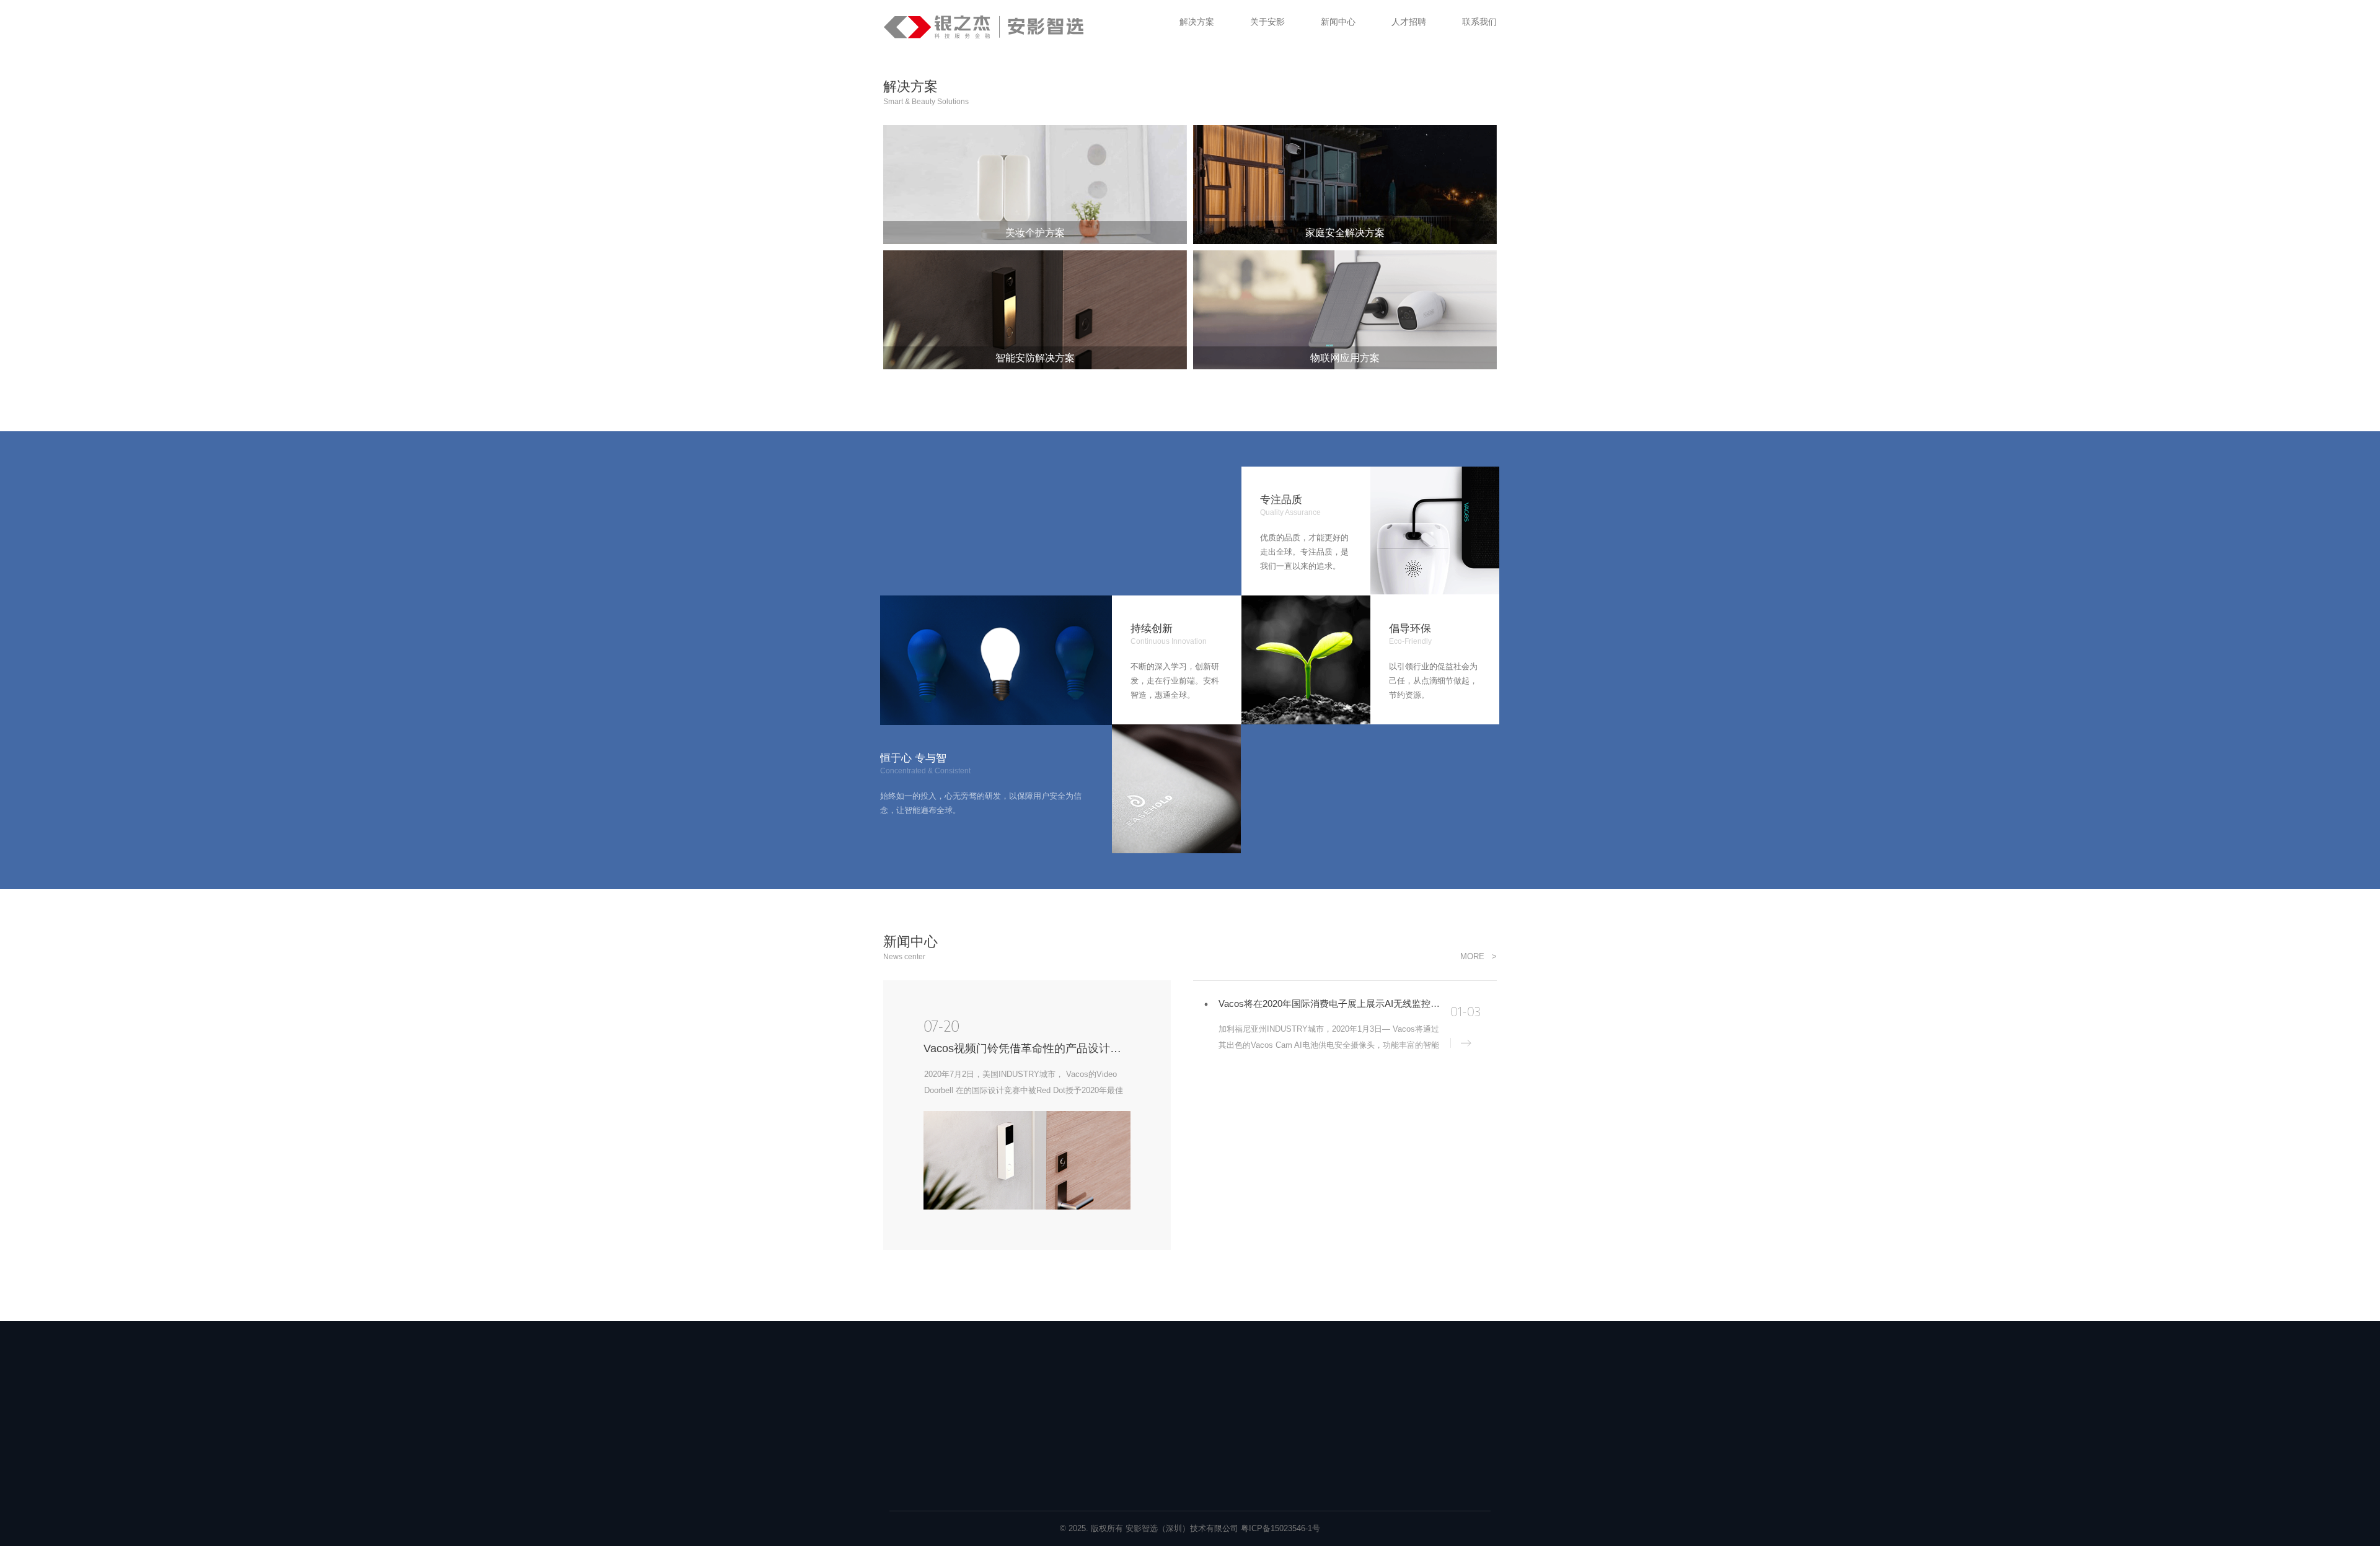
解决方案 (1037, 1375)
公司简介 (1151, 1398)
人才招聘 (1270, 1375)
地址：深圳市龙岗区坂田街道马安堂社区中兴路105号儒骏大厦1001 (1423, 1441)
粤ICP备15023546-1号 (1280, 1528)
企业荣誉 (1151, 1442)
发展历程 (1151, 1420)
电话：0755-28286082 (1407, 1398)
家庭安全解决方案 (1051, 1398)
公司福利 (1267, 1398)
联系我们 (1386, 1375)
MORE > (1479, 956)
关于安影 (1153, 1375)
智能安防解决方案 (1051, 1420)
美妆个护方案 (1042, 1442)
